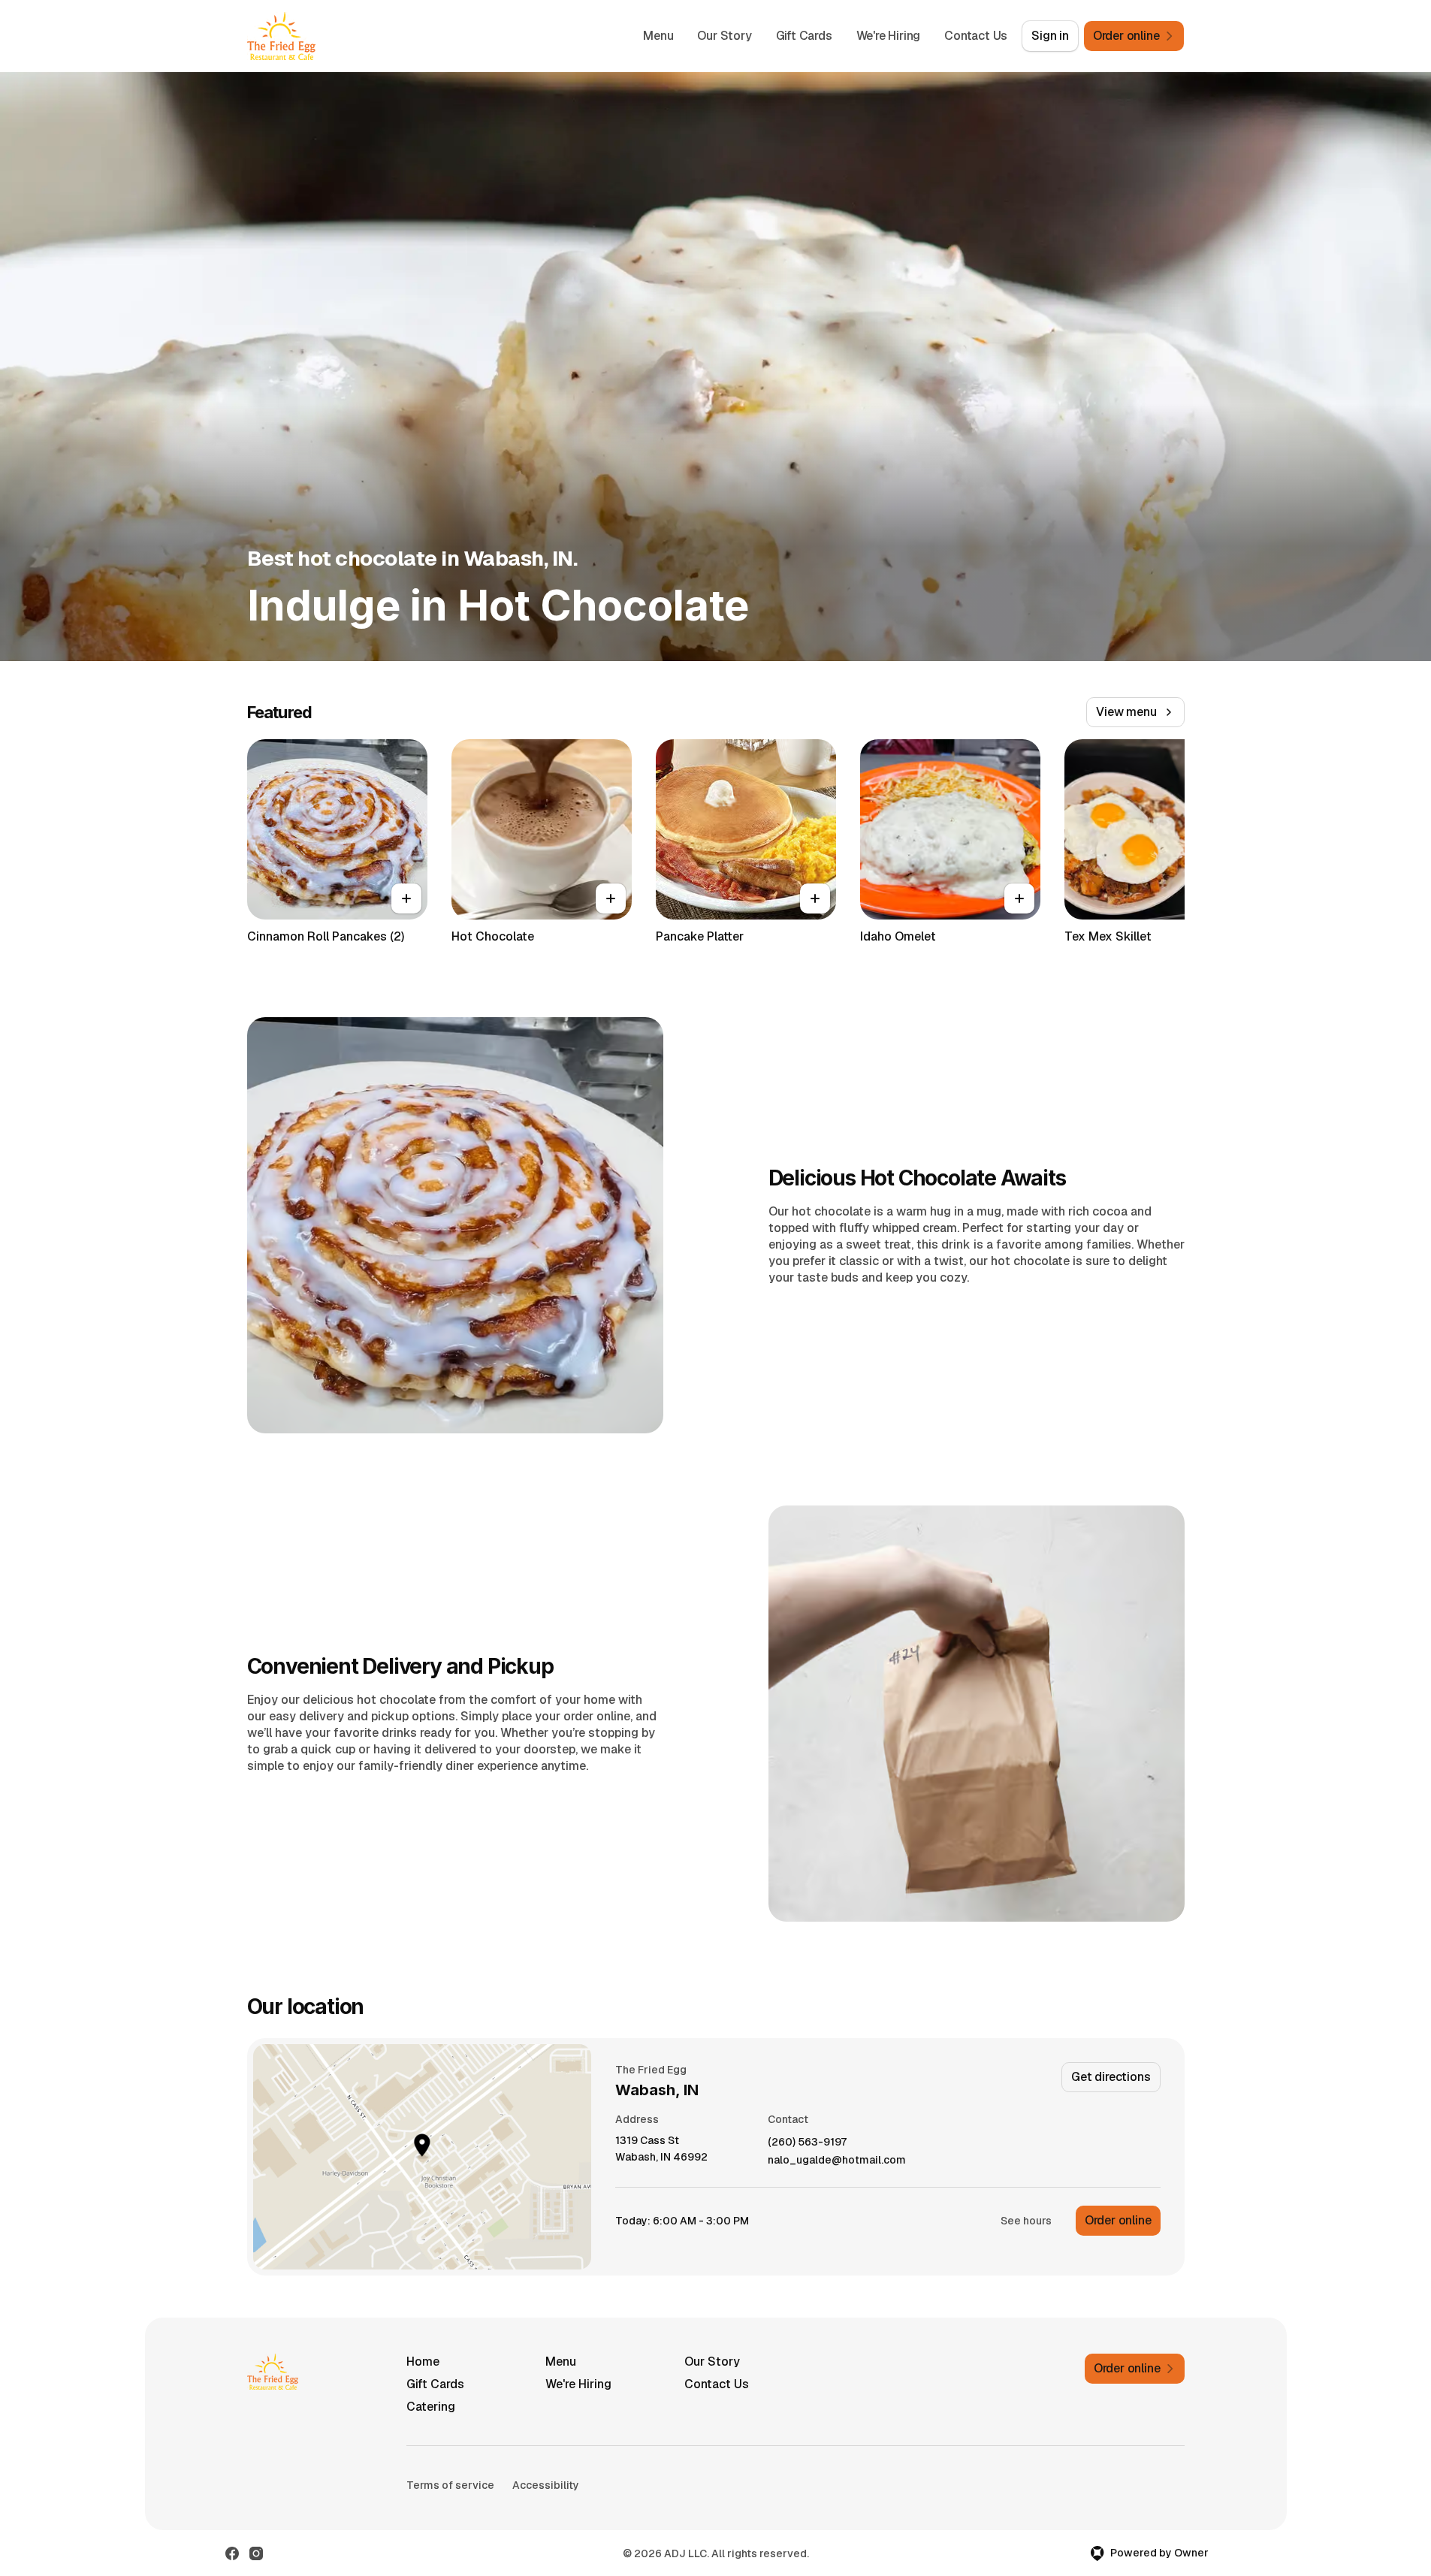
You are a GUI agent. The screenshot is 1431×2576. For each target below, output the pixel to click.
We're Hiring (889, 36)
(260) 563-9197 (807, 2142)
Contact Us (976, 36)
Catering (431, 2407)
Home (423, 2362)
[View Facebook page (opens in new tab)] (232, 2553)
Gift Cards (804, 36)
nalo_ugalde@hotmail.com (837, 2160)
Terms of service (450, 2485)
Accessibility (546, 2485)
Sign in (1050, 36)
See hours (1026, 2221)
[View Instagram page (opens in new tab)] (256, 2553)
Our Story (724, 36)
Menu (658, 36)
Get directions (1111, 2077)
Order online (1118, 2220)
